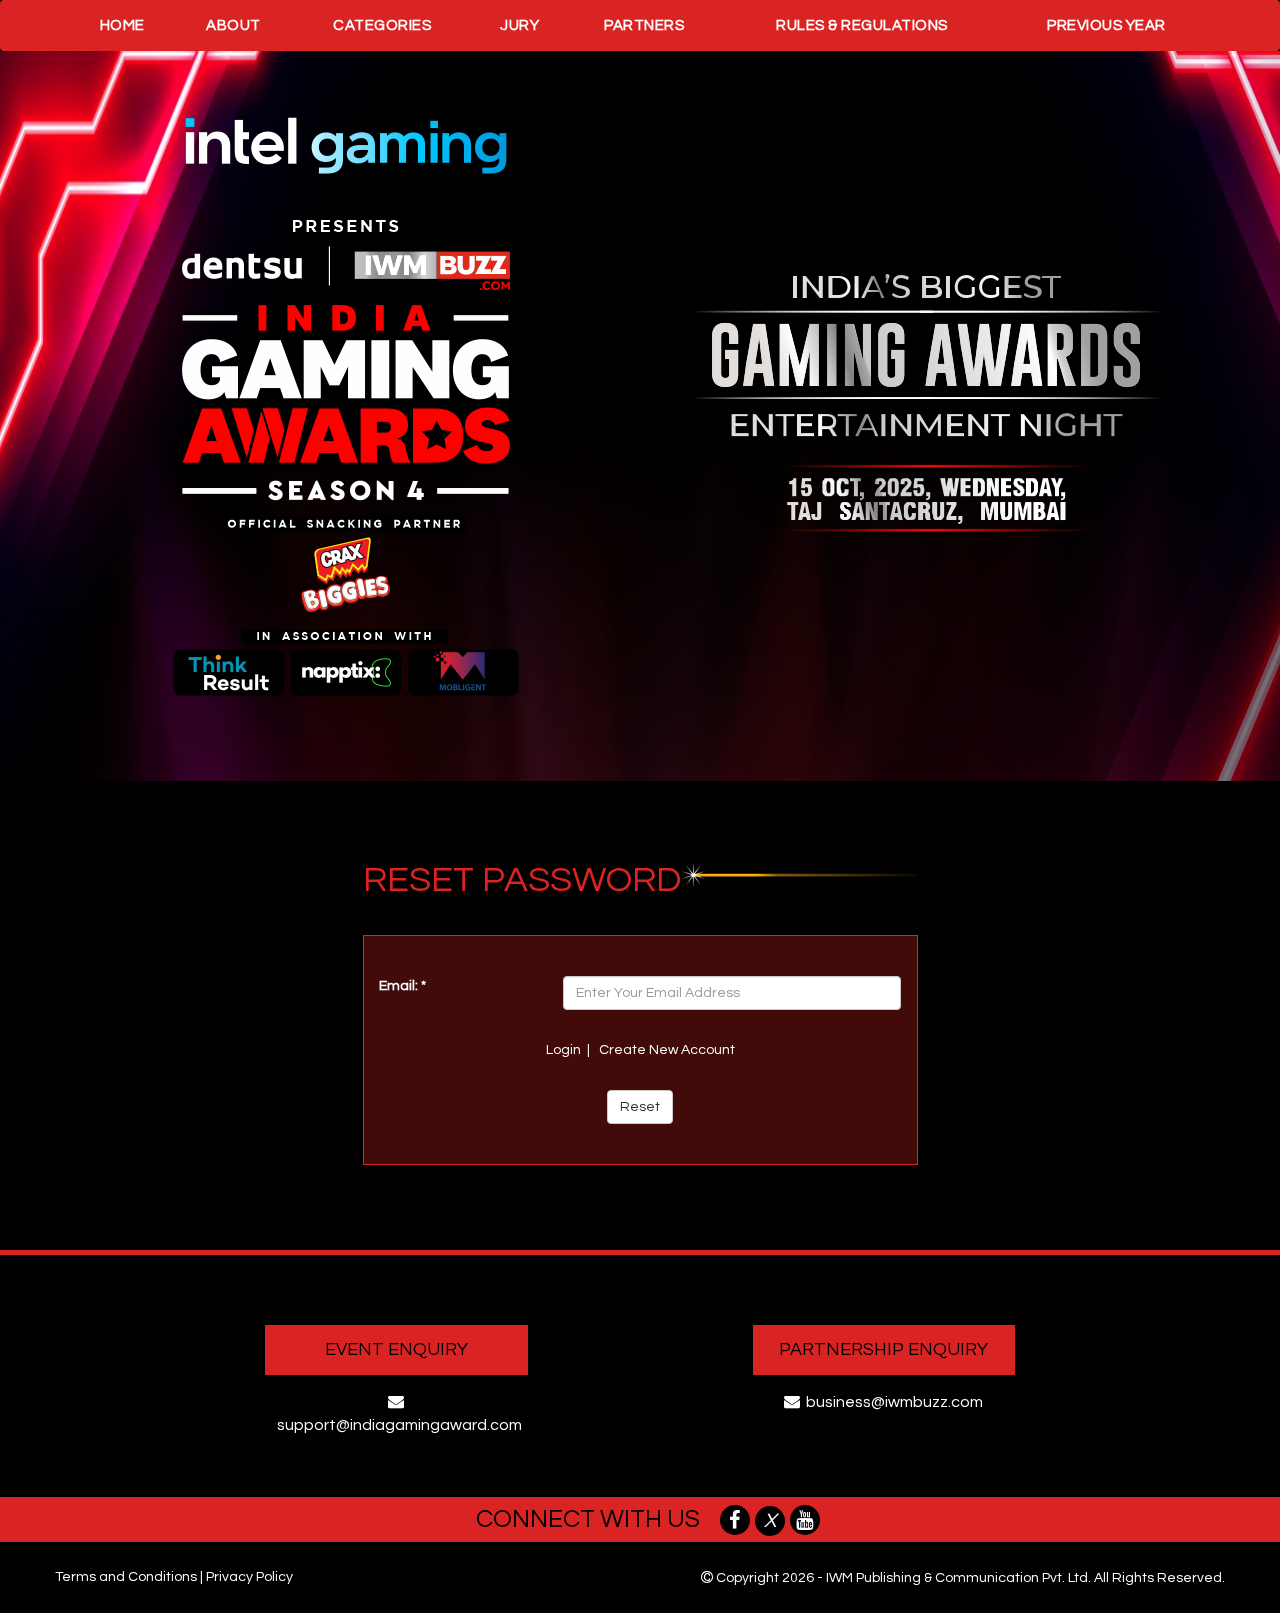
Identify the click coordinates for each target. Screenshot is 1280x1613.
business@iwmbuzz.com (894, 1402)
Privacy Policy (249, 1577)
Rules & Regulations (862, 25)
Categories (382, 25)
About (233, 25)
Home (122, 25)
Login (563, 1050)
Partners (644, 25)
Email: (402, 986)
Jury (519, 25)
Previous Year (1106, 25)
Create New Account (667, 1050)
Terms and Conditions (126, 1577)
